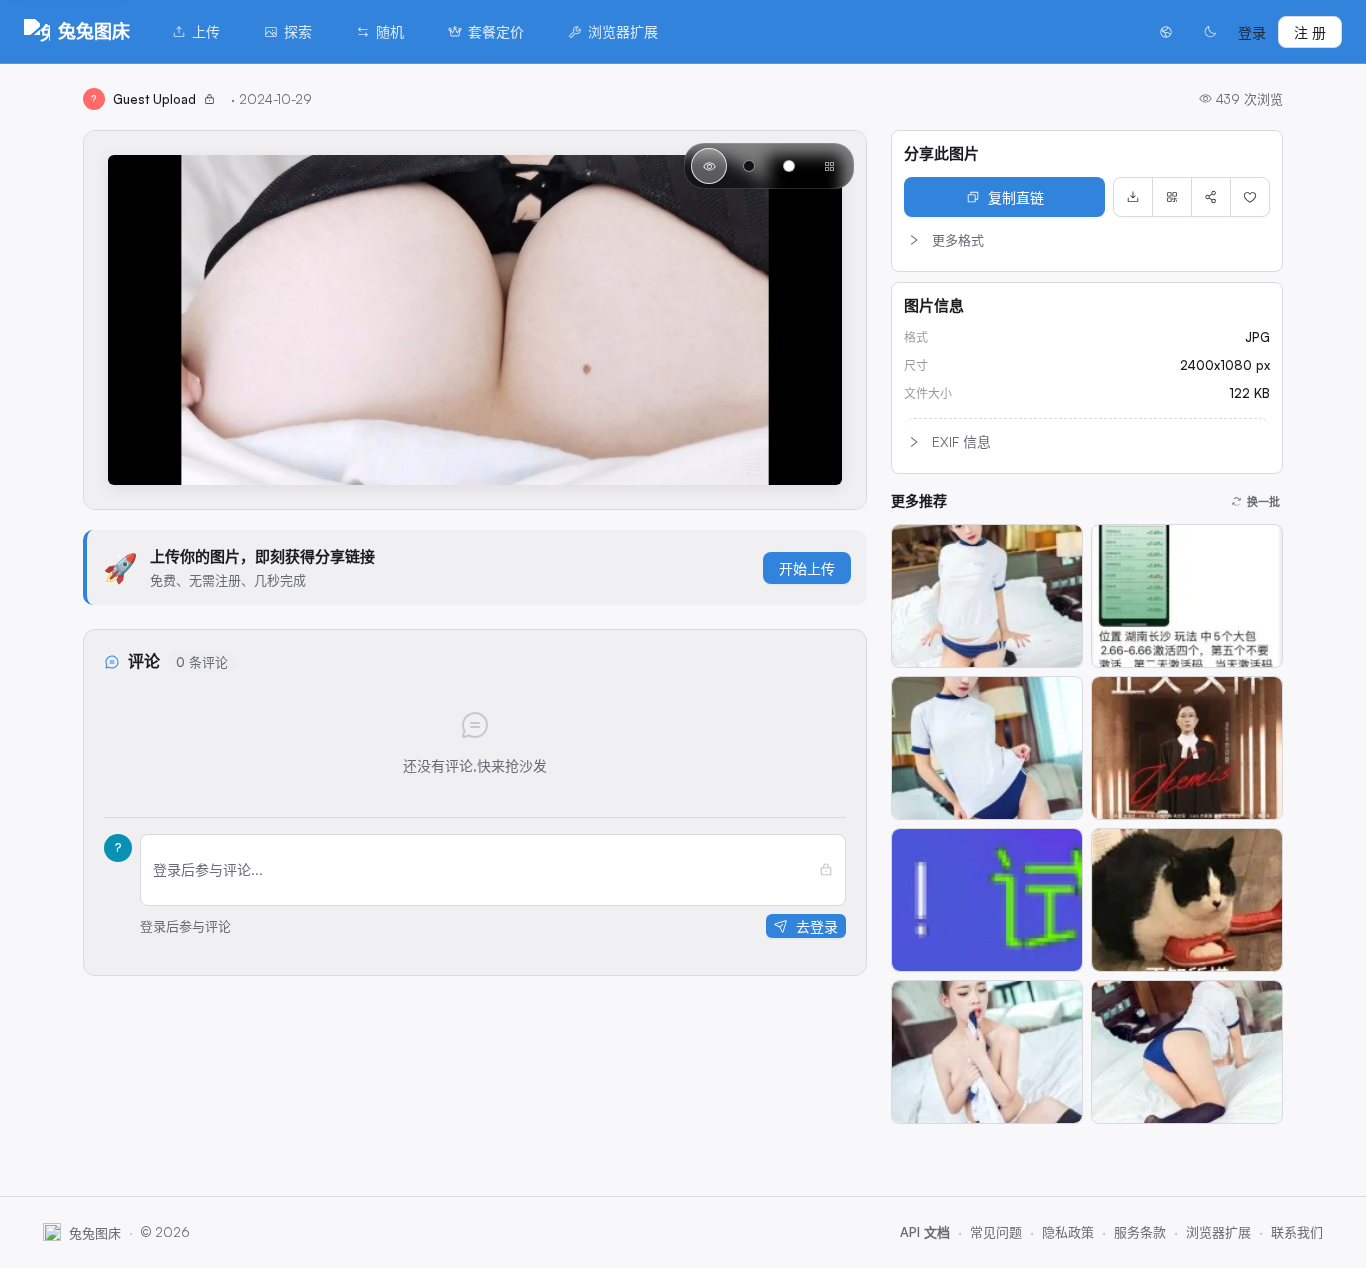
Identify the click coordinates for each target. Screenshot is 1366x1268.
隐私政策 (1068, 1232)
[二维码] (1172, 197)
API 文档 (925, 1232)
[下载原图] (1133, 197)
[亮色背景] (789, 166)
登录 (1252, 32)
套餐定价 (496, 31)
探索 (298, 31)
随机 (390, 31)
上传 (206, 31)
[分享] (1211, 197)
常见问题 (996, 1232)
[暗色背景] (749, 166)
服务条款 (1140, 1232)
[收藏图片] (1250, 197)
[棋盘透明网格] (829, 166)
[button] (1087, 240)
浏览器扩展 (623, 31)
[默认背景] (709, 166)
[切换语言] (1166, 32)
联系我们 (1297, 1232)
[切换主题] (1210, 32)
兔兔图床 (94, 31)
